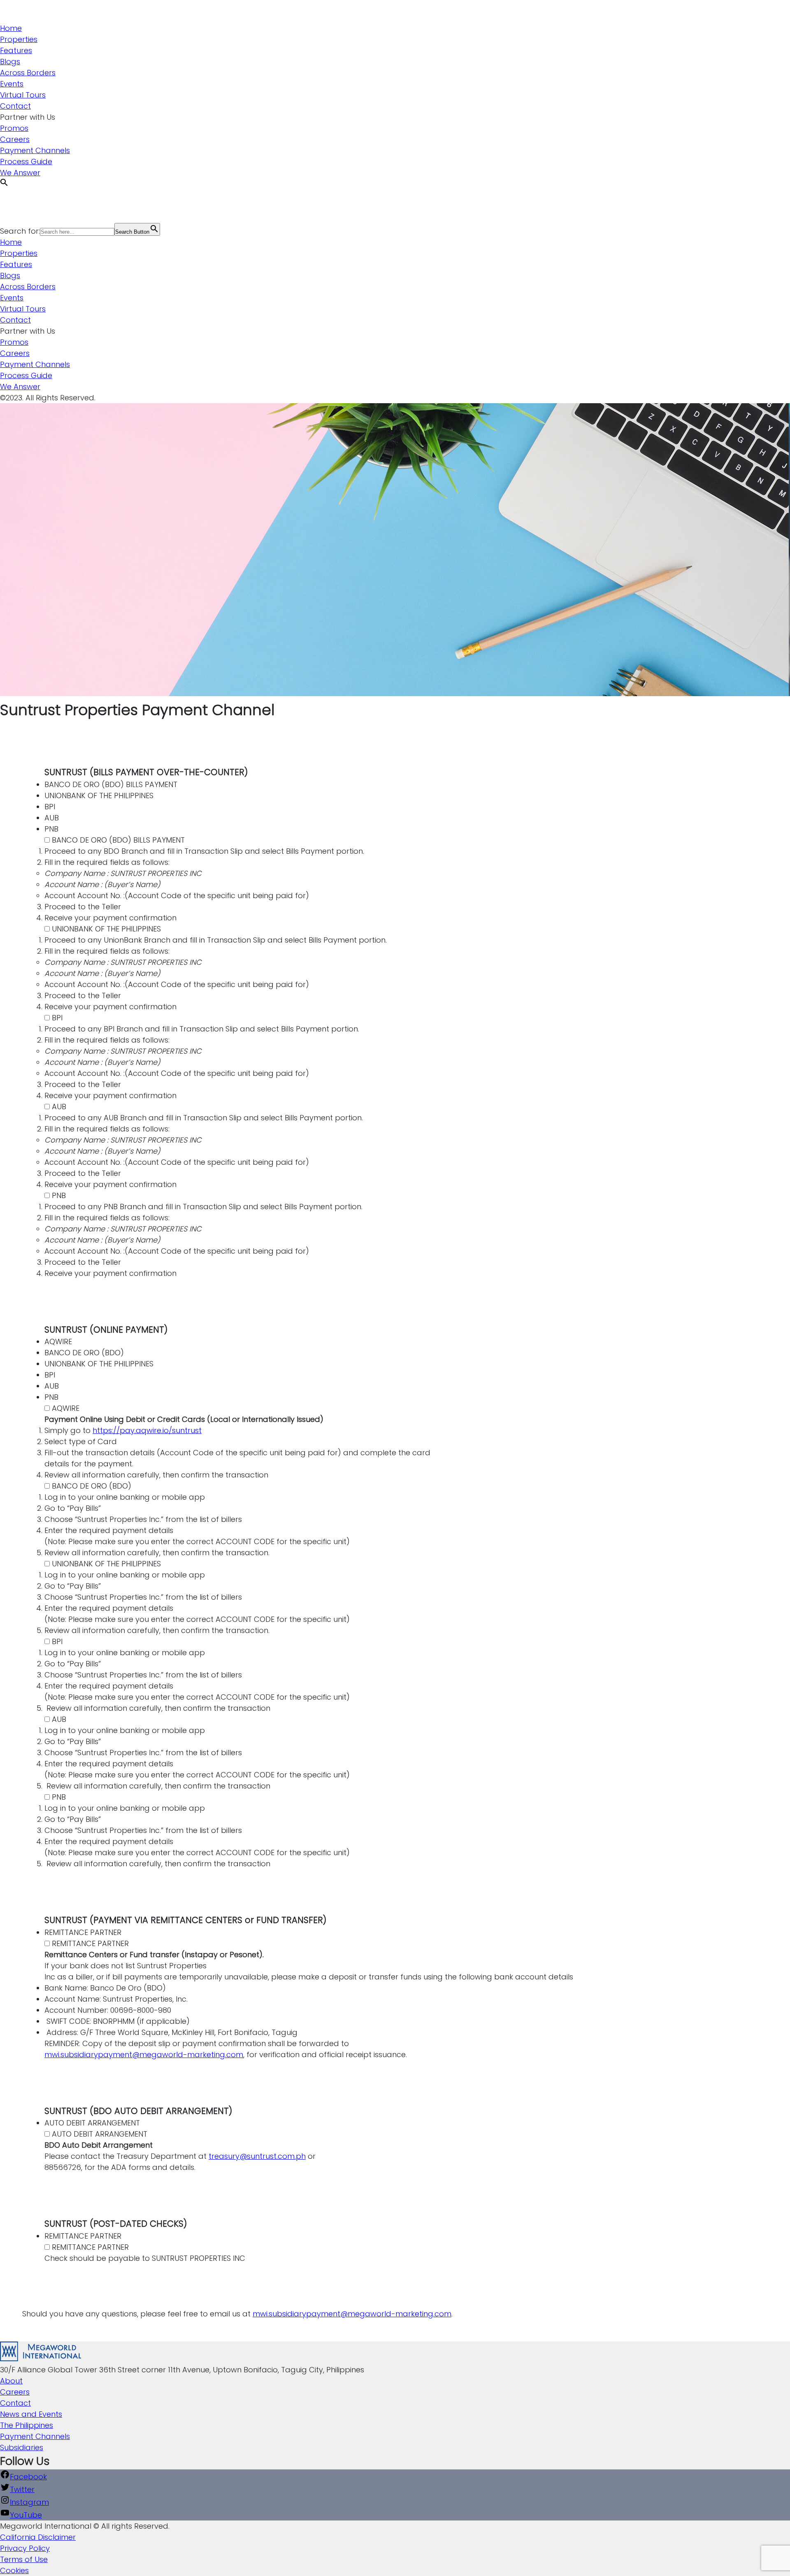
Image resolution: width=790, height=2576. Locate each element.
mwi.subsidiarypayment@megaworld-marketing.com (144, 2055)
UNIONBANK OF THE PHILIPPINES (106, 929)
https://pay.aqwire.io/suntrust (147, 1430)
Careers (15, 139)
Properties (19, 39)
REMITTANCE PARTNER (90, 1943)
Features (16, 50)
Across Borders (28, 73)
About (11, 2381)
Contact (15, 106)
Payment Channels (35, 150)
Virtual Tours (23, 95)
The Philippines (27, 2425)
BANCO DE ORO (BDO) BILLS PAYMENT (118, 840)
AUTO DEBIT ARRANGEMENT (100, 2134)
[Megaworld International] (41, 17)
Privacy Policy (25, 2548)
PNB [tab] (51, 829)
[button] (4, 184)
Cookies (14, 2570)
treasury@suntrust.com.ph (257, 2156)
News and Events (31, 2414)
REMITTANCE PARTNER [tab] (83, 1932)
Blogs (10, 62)
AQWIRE (66, 1408)
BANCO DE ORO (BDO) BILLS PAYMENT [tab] (111, 784)
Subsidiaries (22, 2447)
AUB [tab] (52, 818)
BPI (57, 1018)
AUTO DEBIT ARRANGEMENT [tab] (92, 2123)
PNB (59, 1195)
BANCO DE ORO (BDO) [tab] (84, 1353)
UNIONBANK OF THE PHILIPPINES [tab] (99, 796)
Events (12, 84)
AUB (59, 1107)
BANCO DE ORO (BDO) (92, 1486)
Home (11, 28)
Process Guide (26, 161)
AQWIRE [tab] (58, 1341)
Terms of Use (24, 2559)
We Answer (20, 173)
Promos (14, 128)
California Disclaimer (38, 2537)
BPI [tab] (50, 807)
